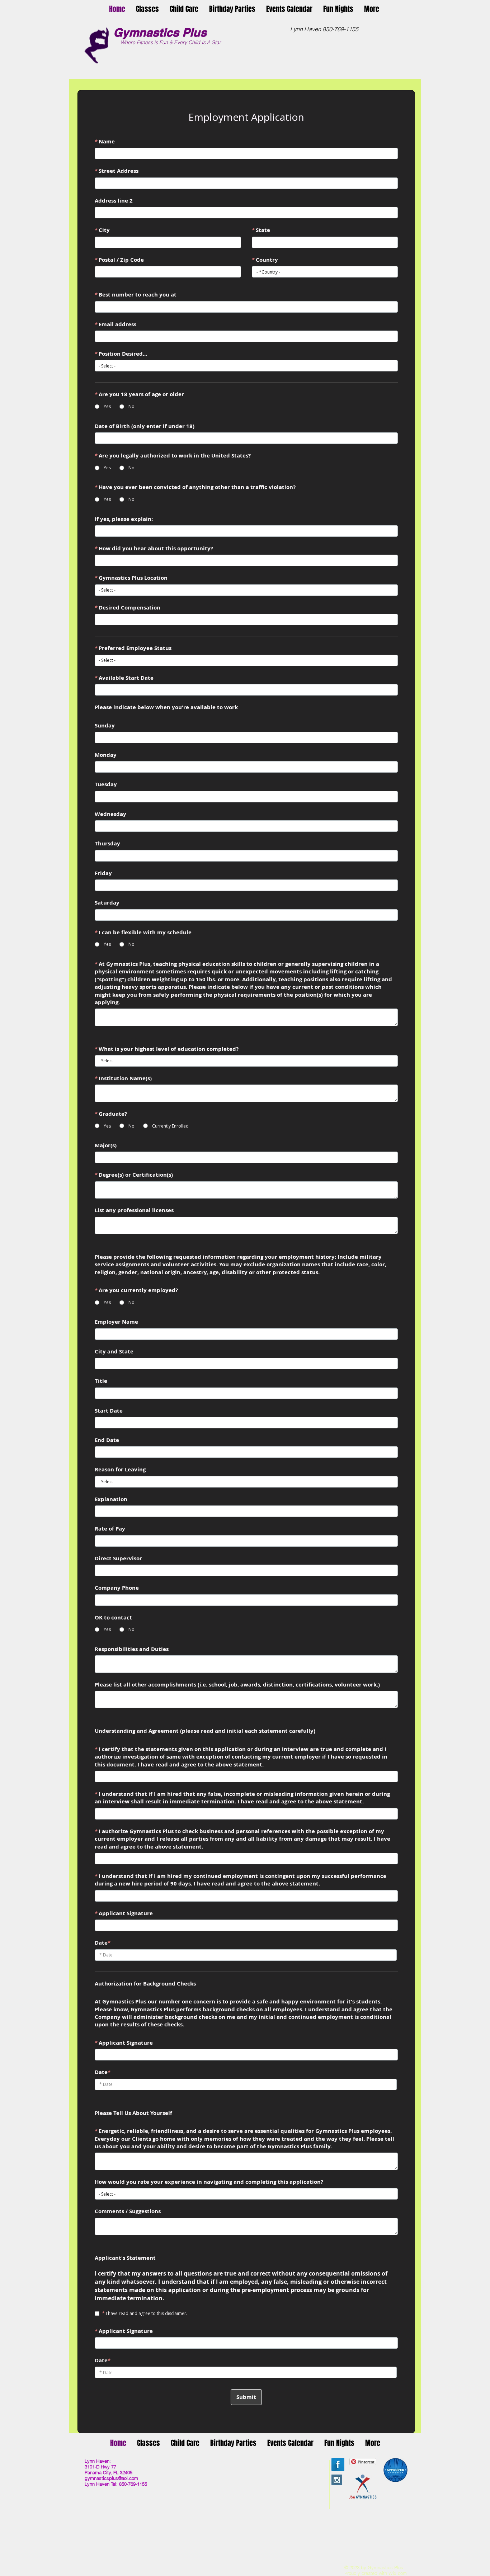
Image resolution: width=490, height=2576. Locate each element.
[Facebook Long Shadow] (338, 2464)
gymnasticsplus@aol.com (111, 2478)
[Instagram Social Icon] (337, 2480)
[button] (147, 8)
